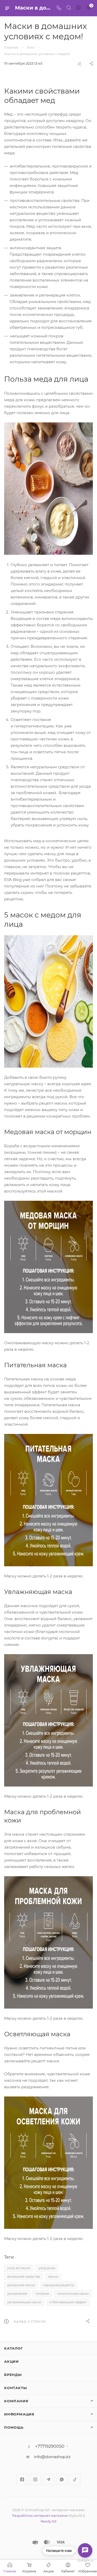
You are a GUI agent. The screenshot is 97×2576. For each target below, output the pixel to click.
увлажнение (17, 2294)
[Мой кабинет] (78, 8)
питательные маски (73, 2294)
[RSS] (79, 64)
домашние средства (24, 2277)
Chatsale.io (85, 2561)
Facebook (22, 2479)
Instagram (35, 2479)
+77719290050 (50, 2446)
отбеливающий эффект (68, 2302)
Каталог (14, 2348)
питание (42, 2294)
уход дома (47, 2268)
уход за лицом (19, 2268)
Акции (12, 2361)
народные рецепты (59, 2285)
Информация (19, 2414)
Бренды (13, 2375)
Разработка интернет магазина (40, 2516)
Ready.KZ (48, 2521)
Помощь (14, 2427)
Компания (16, 2401)
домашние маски (21, 2285)
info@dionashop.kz (52, 2457)
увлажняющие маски (24, 2302)
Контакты (15, 2388)
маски (53, 2277)
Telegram (48, 2479)
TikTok (75, 2479)
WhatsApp (62, 2479)
